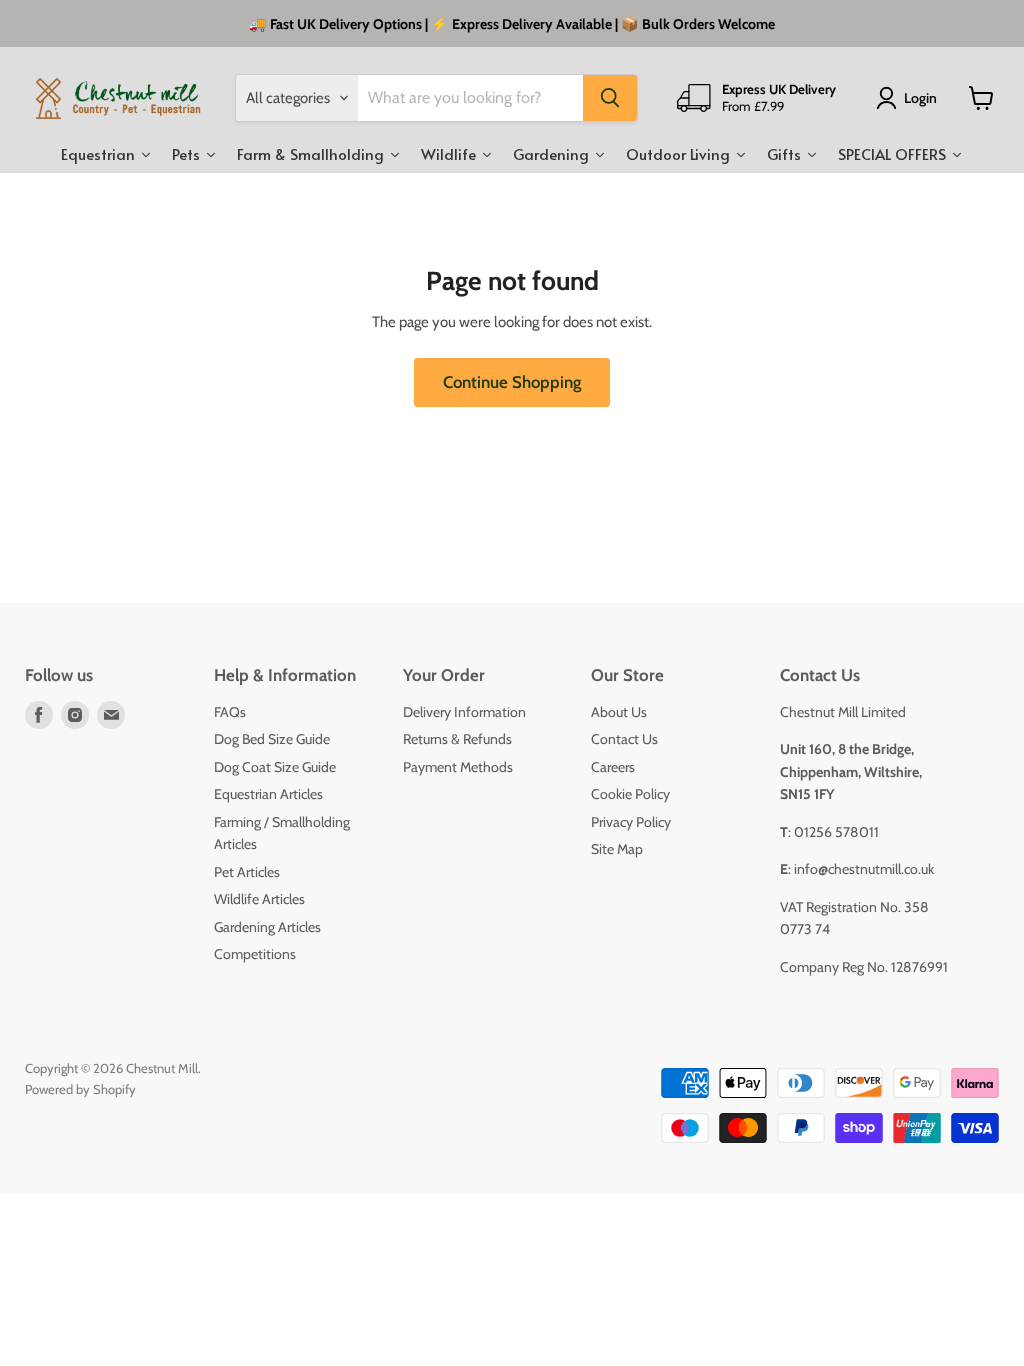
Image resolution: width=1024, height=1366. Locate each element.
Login (920, 98)
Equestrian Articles (268, 794)
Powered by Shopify (80, 1089)
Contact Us (624, 739)
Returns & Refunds (457, 739)
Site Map (617, 849)
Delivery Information (464, 712)
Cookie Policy (630, 794)
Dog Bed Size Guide (272, 739)
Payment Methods (458, 767)
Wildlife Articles (259, 899)
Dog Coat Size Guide (275, 767)
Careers (613, 767)
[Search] (610, 98)
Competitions (255, 954)
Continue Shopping (512, 382)
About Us (619, 712)
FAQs (230, 712)
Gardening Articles (267, 927)
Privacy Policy (631, 822)
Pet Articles (247, 872)
